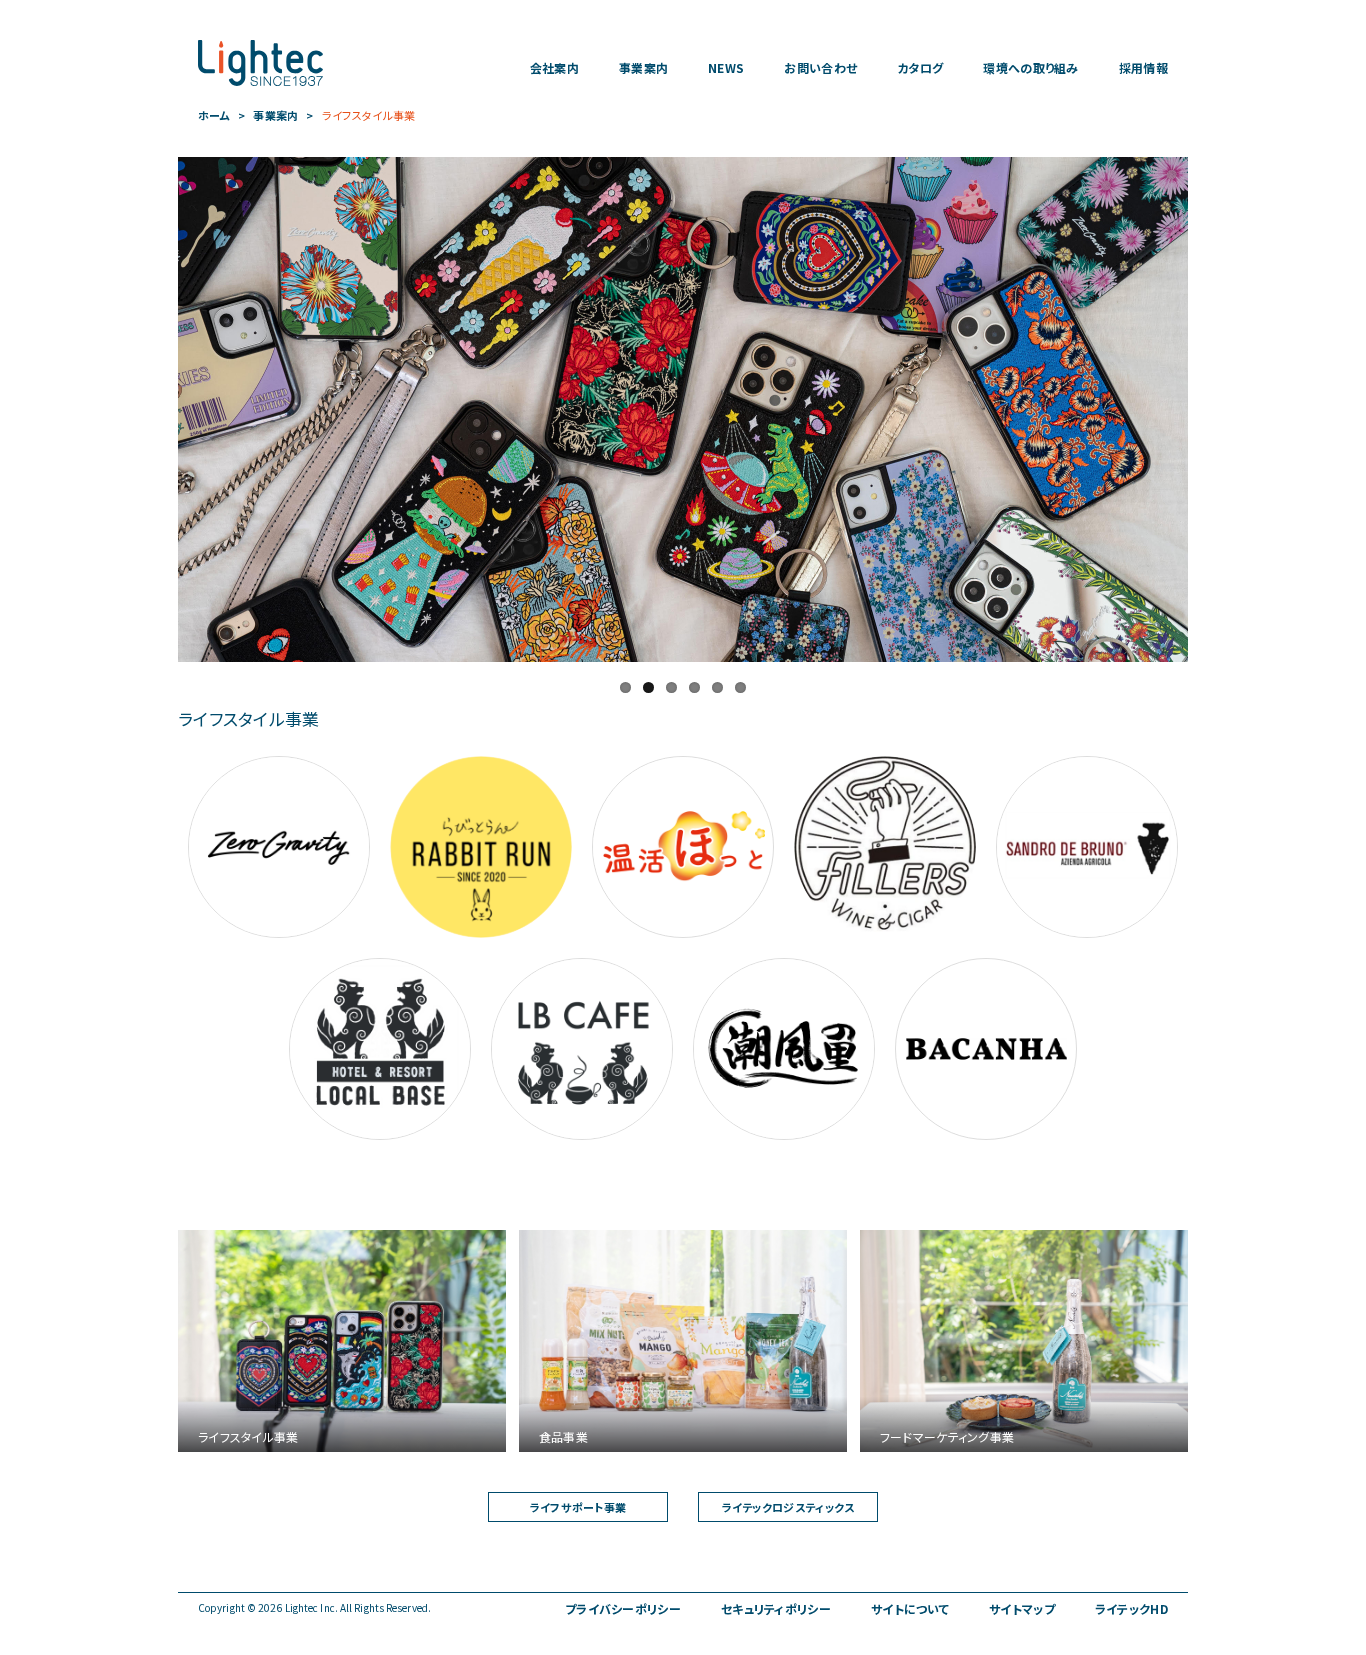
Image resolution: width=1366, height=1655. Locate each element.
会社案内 (554, 68)
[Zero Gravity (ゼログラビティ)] (279, 847)
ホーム (214, 115)
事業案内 (643, 68)
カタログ (920, 68)
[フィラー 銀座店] (885, 847)
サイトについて (910, 1609)
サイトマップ (1022, 1609)
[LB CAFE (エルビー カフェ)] (582, 1049)
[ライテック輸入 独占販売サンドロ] (1087, 847)
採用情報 (1143, 68)
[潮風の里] (784, 1049)
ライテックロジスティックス (788, 1507)
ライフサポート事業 (578, 1507)
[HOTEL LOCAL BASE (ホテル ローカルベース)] (380, 1049)
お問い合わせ (820, 68)
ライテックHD (1131, 1609)
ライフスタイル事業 (369, 115)
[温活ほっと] (683, 847)
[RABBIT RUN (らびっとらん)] (481, 847)
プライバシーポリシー (623, 1609)
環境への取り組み (1030, 68)
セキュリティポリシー (776, 1609)
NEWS (726, 68)
